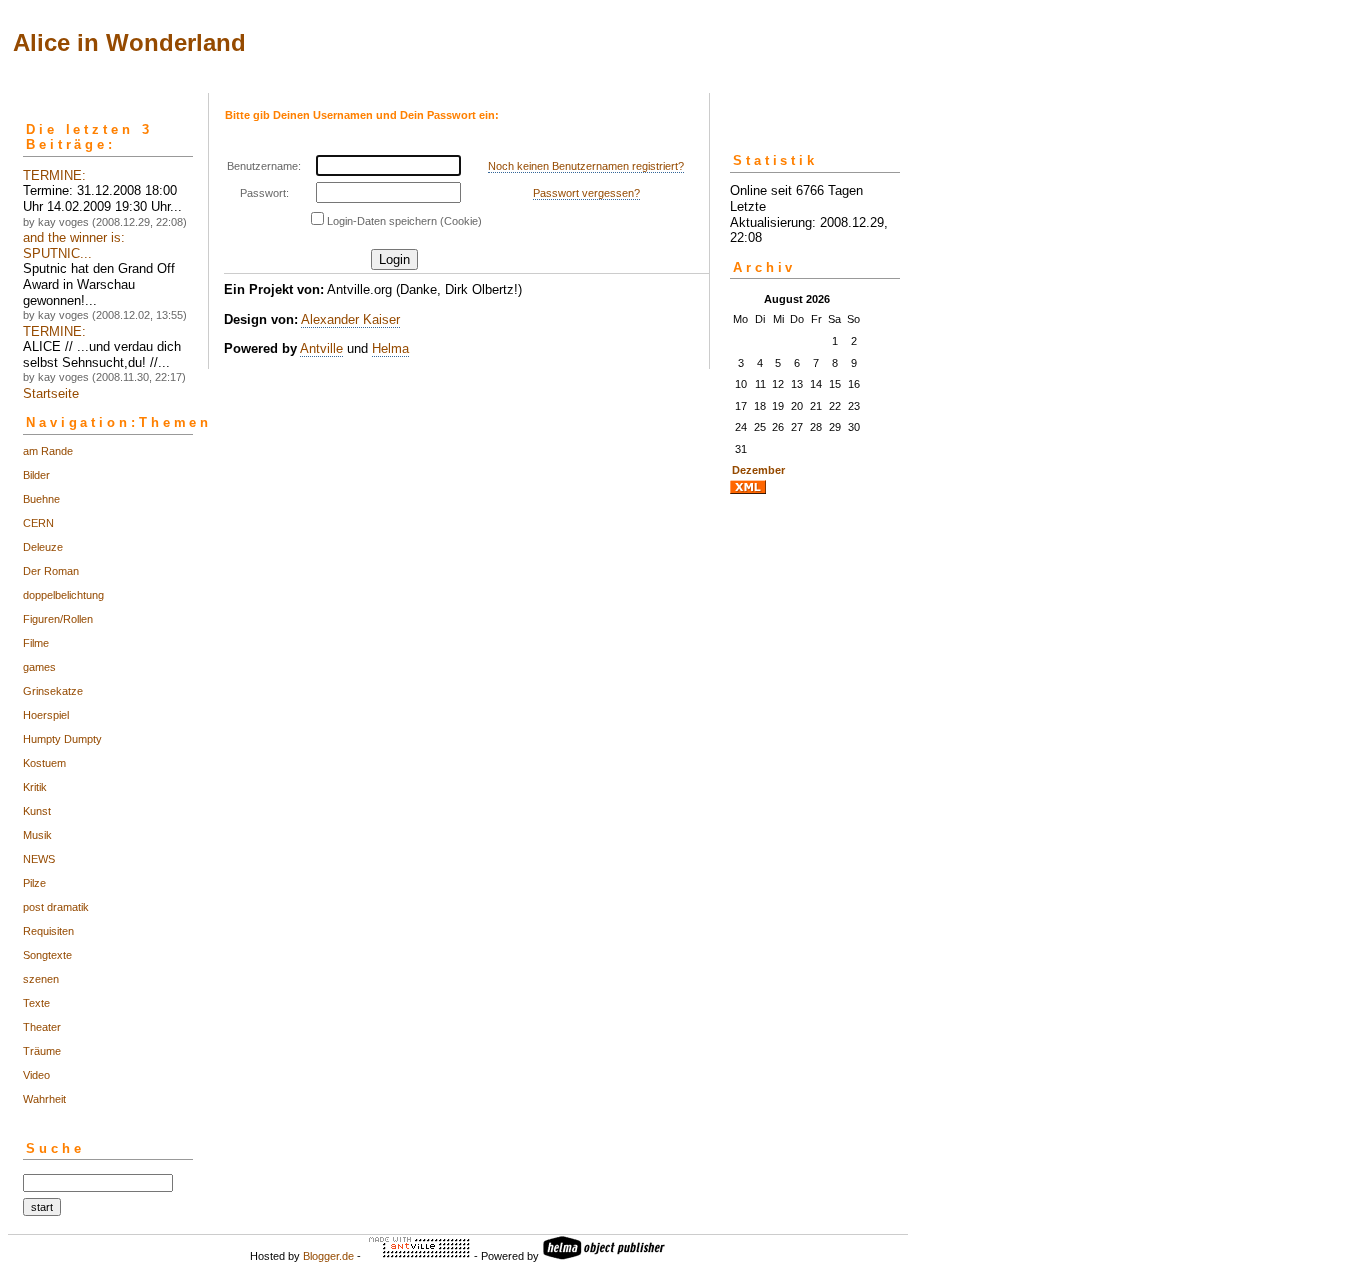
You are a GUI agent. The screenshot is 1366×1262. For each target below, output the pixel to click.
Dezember (758, 470)
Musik (37, 835)
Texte (36, 1003)
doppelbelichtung (63, 595)
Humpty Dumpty (62, 739)
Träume (42, 1051)
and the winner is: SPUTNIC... (74, 245)
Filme (36, 643)
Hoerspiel (46, 715)
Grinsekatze (53, 691)
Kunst (37, 811)
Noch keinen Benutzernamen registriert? (586, 166)
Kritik (35, 787)
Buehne (41, 499)
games (39, 667)
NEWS (39, 859)
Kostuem (44, 763)
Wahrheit (44, 1099)
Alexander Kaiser (350, 319)
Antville (321, 348)
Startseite (51, 393)
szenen (41, 979)
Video (36, 1075)
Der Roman (51, 571)
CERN (38, 523)
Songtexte (47, 955)
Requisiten (48, 931)
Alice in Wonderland (129, 42)
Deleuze (43, 547)
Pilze (34, 883)
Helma (390, 348)
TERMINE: (54, 175)
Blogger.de (328, 1256)
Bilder (36, 475)
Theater (42, 1027)
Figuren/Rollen (58, 619)
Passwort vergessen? (586, 193)
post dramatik (56, 907)
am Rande (48, 451)
